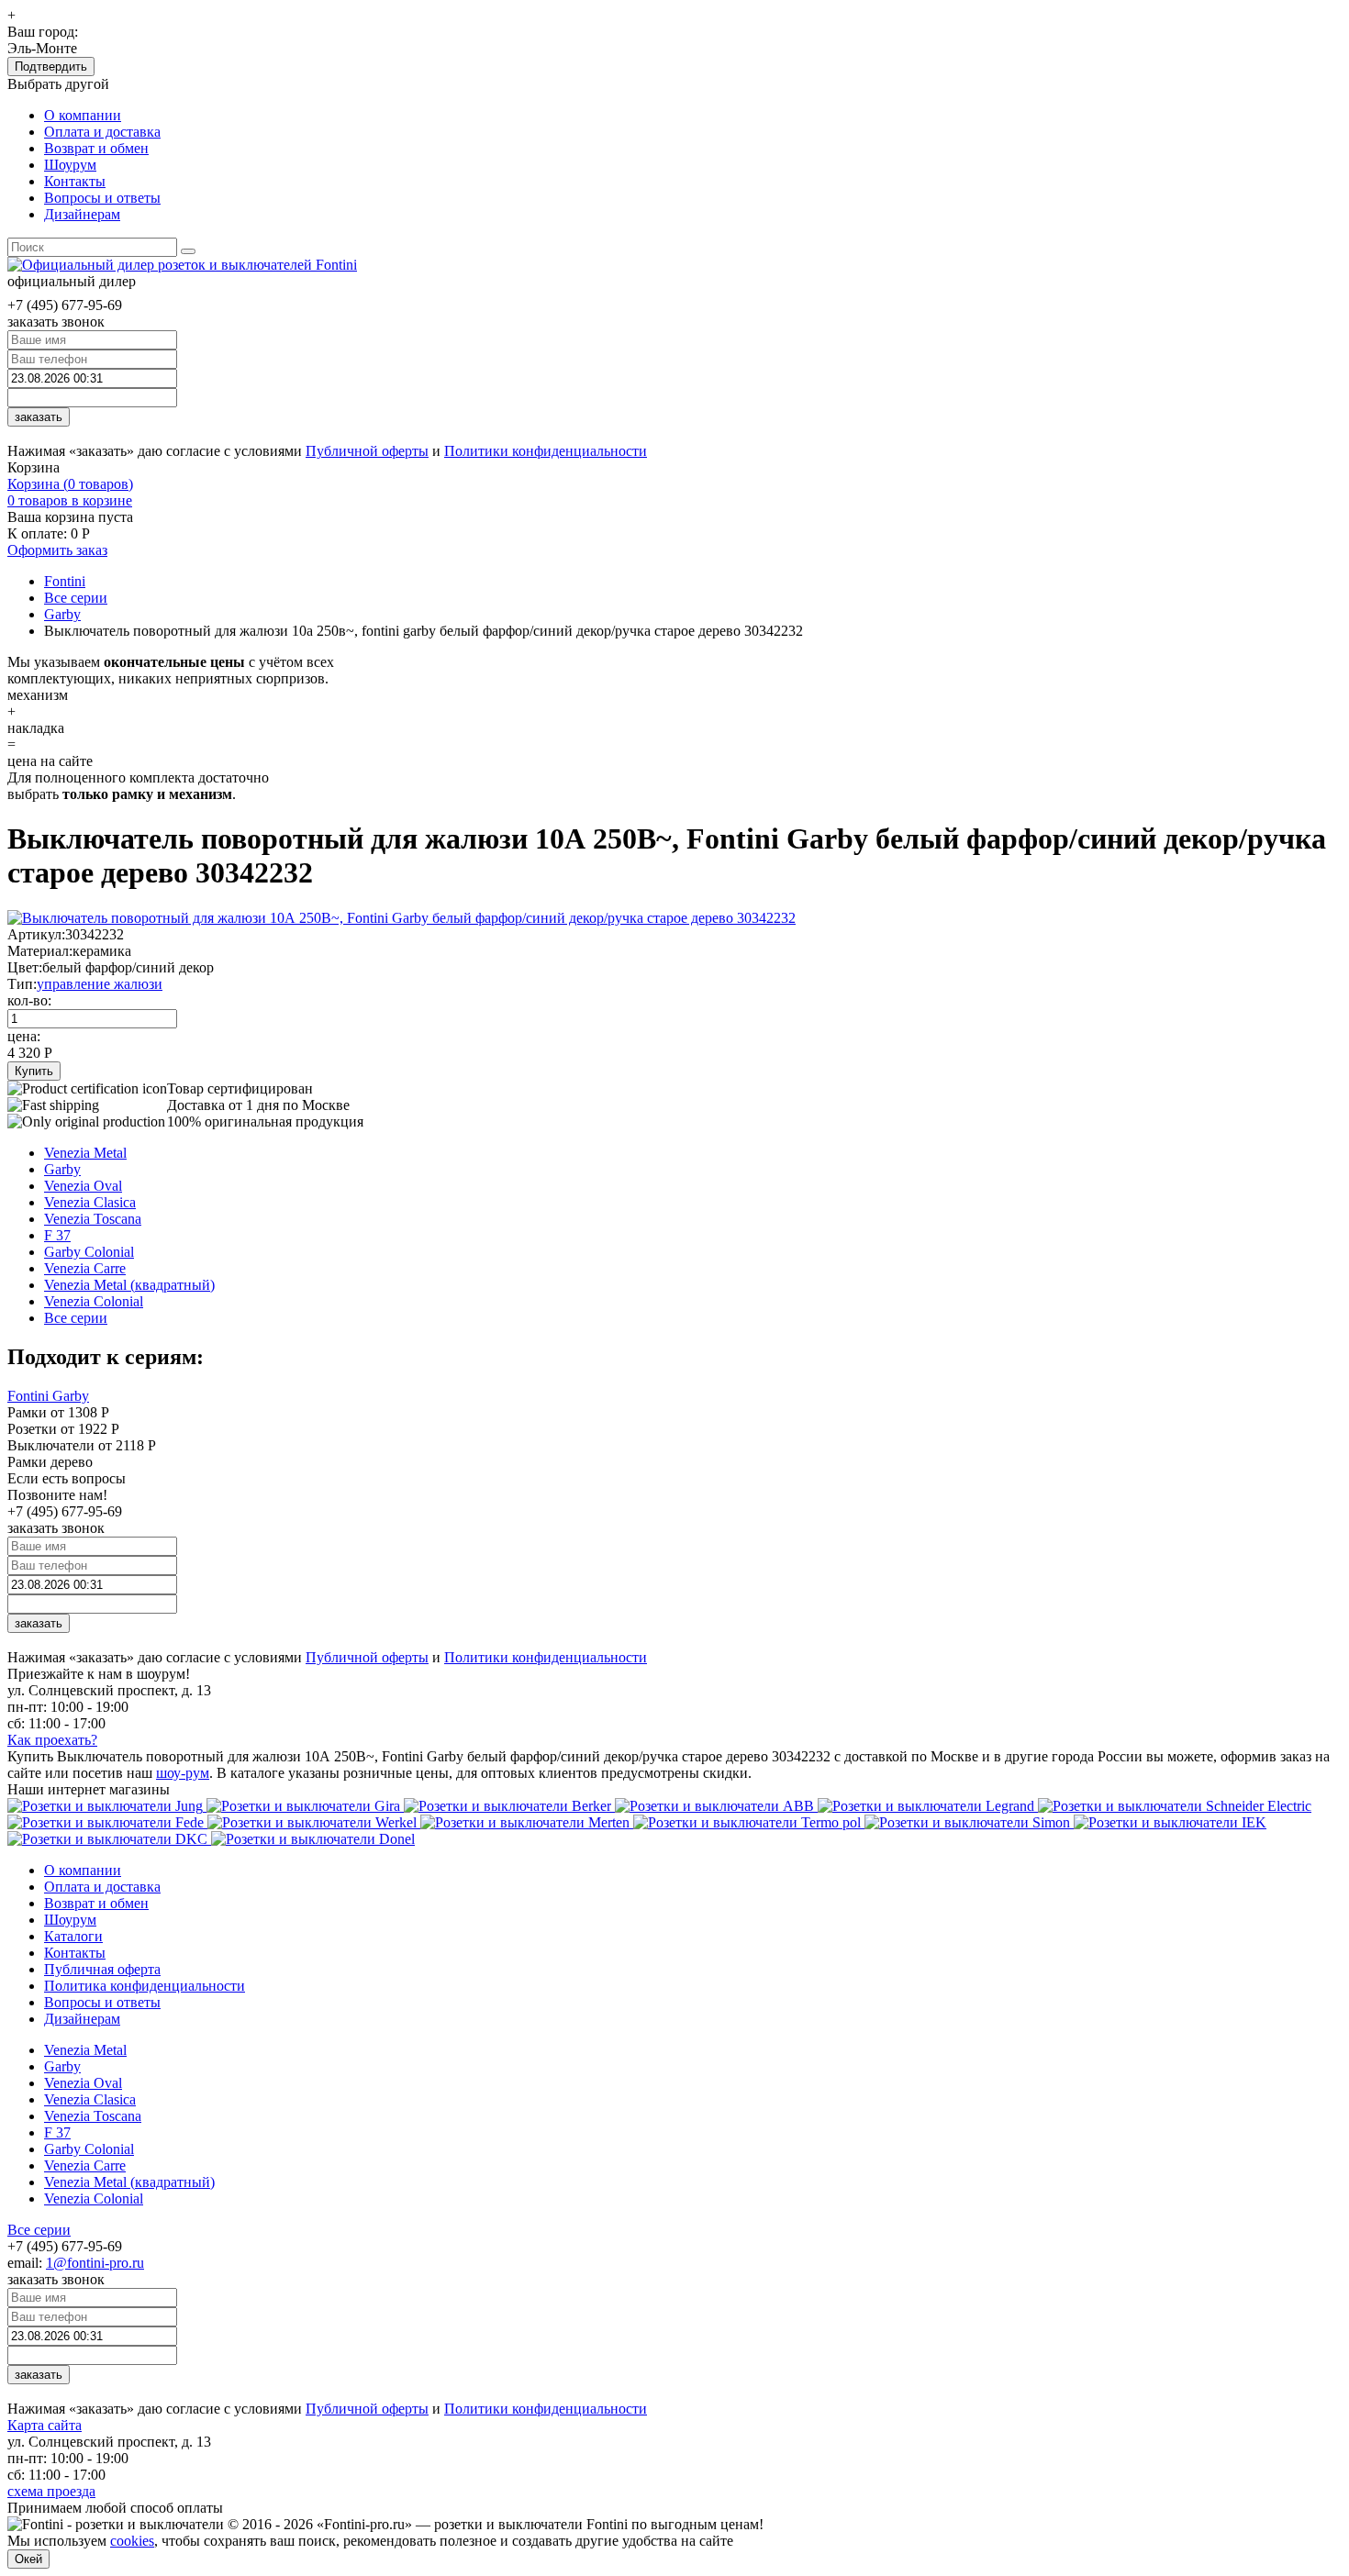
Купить (34, 1071)
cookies (132, 2541)
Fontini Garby (48, 1396)
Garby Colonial (89, 1252)
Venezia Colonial (94, 1301)
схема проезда (51, 2491)
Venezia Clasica (90, 1202)
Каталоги (73, 1936)
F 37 (57, 1235)
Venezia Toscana (93, 1219)
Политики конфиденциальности (546, 451)
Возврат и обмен (96, 148)
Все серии (76, 1318)
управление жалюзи (100, 984)
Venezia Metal (85, 1153)
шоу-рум (183, 1773)
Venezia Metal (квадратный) (129, 1285)
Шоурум (70, 165)
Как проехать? (52, 1740)
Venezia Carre (85, 1268)
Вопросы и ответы (102, 198)
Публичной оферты (367, 451)
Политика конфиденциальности (145, 1986)
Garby (62, 1169)
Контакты (75, 181)
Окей (28, 2559)
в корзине (70, 500)
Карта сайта (45, 2425)
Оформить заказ (57, 550)
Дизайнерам (82, 214)
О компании (83, 115)
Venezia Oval (83, 1186)
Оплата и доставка (102, 132)
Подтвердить (51, 67)
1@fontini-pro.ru (95, 2263)
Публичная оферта (102, 1969)
